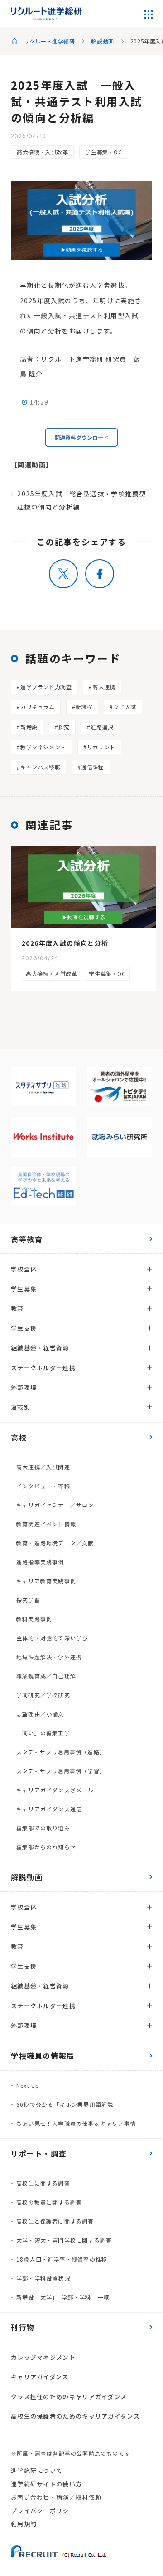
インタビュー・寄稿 (43, 1486)
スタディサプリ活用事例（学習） (61, 1771)
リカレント (101, 747)
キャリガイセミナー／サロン (55, 1505)
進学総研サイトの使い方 (46, 2484)
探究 (64, 727)
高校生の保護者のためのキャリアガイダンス (75, 2416)
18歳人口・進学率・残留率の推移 (62, 2259)
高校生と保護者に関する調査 (55, 2221)
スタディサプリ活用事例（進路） (61, 1752)
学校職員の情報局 (43, 2056)
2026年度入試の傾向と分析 (65, 943)
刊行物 (23, 2327)
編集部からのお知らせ (46, 1847)
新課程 (84, 707)
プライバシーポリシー (43, 2511)
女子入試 (125, 707)
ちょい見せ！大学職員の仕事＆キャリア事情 (76, 2123)
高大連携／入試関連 (43, 1467)
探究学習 (28, 1600)
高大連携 (104, 687)
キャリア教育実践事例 (46, 1581)
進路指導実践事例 (40, 1562)
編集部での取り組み (43, 1828)
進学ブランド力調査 (46, 687)
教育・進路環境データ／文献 (55, 1543)
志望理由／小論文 (40, 1714)
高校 (19, 1437)
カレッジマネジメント (43, 2357)
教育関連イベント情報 (46, 1524)
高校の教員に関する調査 (49, 2202)
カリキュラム (38, 707)
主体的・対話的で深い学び (52, 1638)
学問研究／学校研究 (43, 1695)
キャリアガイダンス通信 (49, 1809)
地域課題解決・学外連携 (49, 1657)
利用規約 (24, 2524)
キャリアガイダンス (40, 2377)
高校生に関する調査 (43, 2183)
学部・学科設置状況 (43, 2278)
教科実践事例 (34, 1619)
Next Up (28, 2085)
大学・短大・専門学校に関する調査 (64, 2240)
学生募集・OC (103, 152)
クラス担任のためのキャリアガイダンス (69, 2397)
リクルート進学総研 (49, 41)
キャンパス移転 (40, 767)
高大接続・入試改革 (42, 152)
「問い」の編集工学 (43, 1733)
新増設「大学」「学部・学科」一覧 (63, 2297)
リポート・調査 (39, 2153)
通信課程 (92, 767)
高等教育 (27, 1239)
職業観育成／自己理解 (46, 1676)
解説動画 (102, 41)
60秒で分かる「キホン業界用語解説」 (68, 2104)
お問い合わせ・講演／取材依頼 (56, 2497)
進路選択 (102, 727)
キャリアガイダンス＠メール (55, 1790)
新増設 (29, 727)
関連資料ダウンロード (81, 437)
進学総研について (37, 2470)
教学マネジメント (43, 747)
